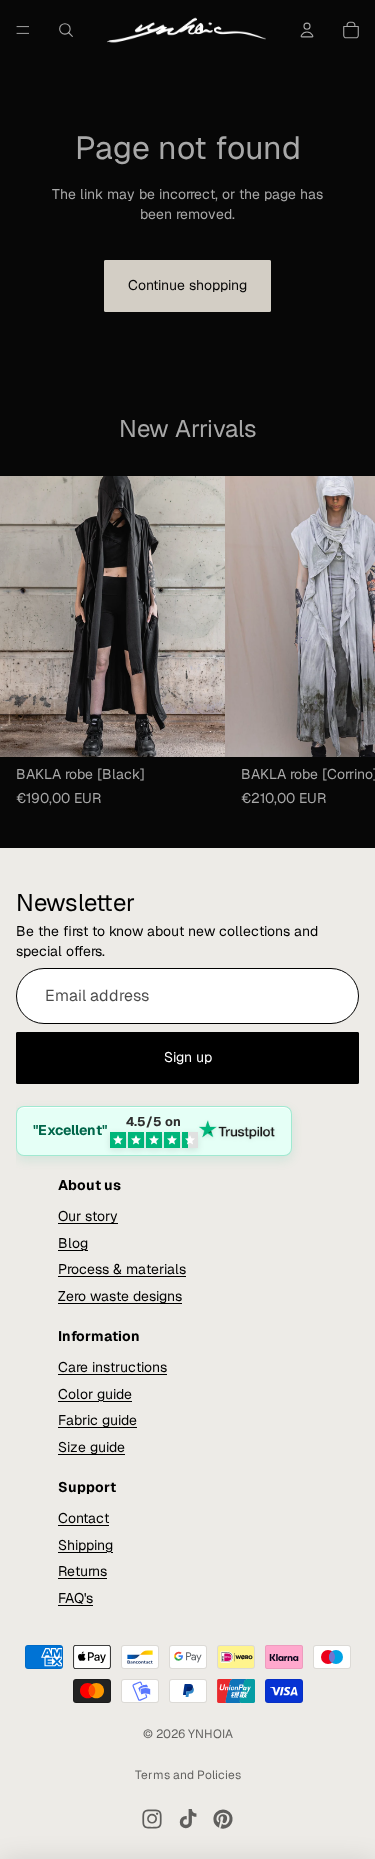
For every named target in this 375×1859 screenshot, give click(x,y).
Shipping (85, 1544)
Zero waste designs (120, 1296)
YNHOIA (210, 1734)
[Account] (307, 30)
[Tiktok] (188, 1819)
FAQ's (75, 1597)
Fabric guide (97, 1420)
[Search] (66, 30)
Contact (83, 1518)
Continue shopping (187, 285)
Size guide (91, 1446)
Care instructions (112, 1367)
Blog (73, 1242)
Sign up (188, 1057)
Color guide (95, 1393)
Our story (88, 1216)
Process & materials (122, 1269)
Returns (82, 1571)
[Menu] (23, 30)
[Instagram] (152, 1819)
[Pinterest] (223, 1819)
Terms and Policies (188, 1775)
